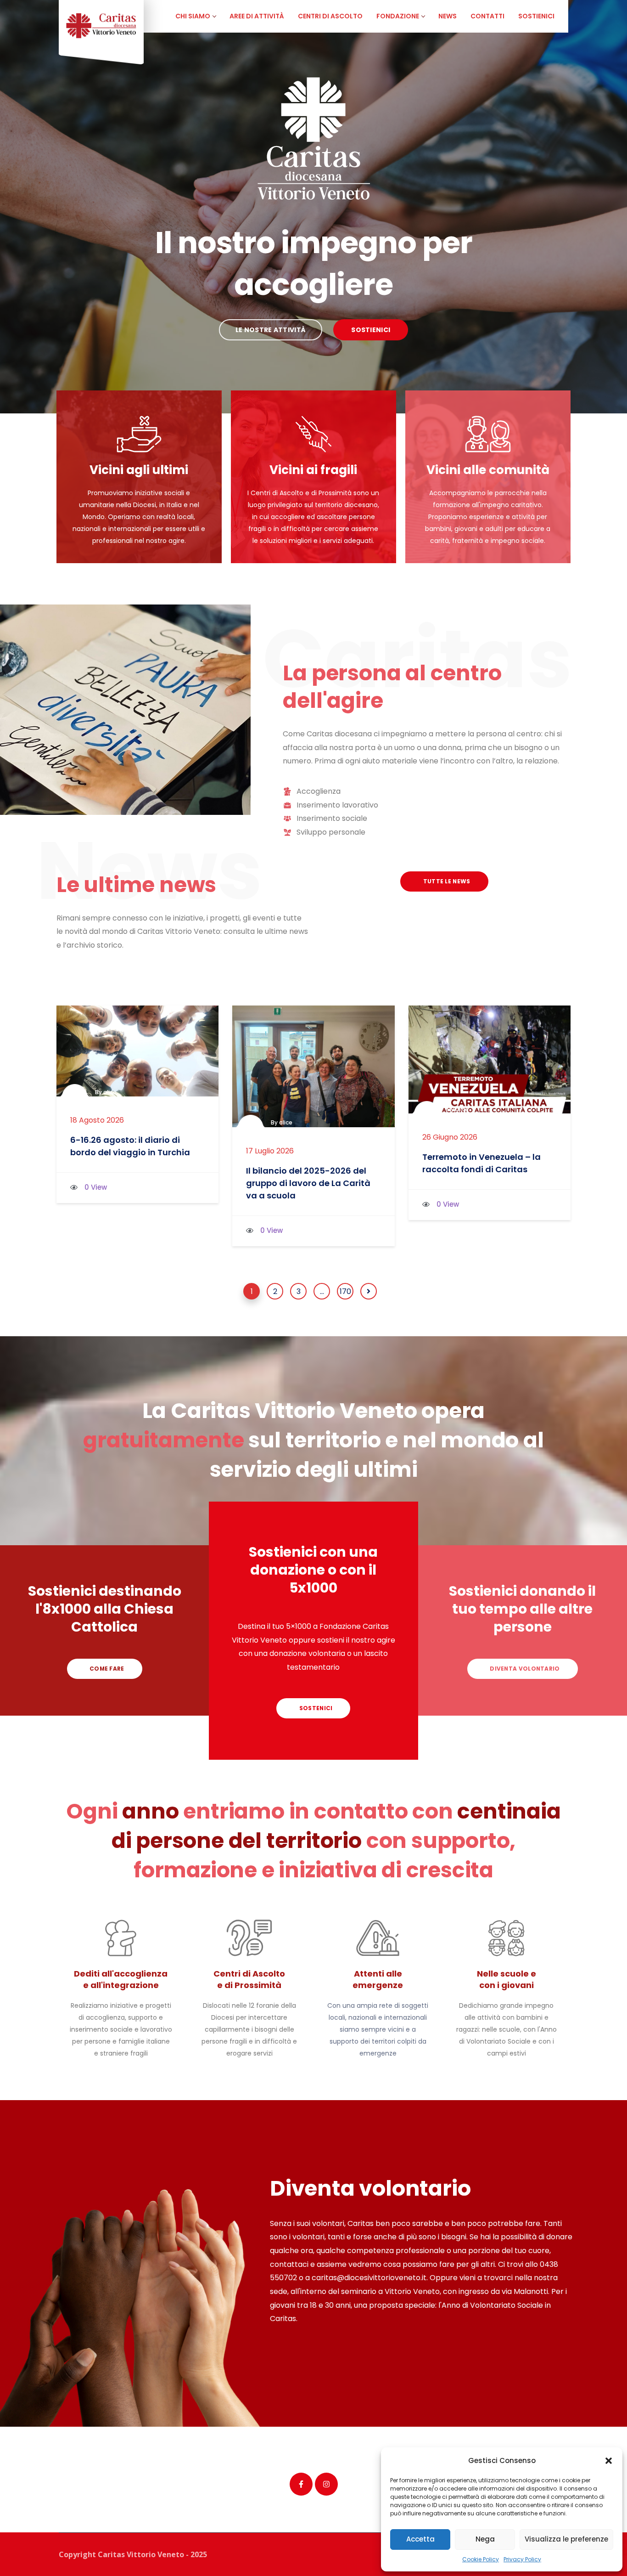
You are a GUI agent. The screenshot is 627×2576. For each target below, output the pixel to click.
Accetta (420, 2539)
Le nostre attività (271, 330)
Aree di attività (257, 16)
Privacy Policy (522, 2559)
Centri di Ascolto (330, 16)
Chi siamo (193, 16)
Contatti (487, 16)
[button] (609, 2461)
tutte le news (446, 881)
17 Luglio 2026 (270, 1151)
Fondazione (398, 16)
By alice (106, 1092)
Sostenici (315, 1708)
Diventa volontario (524, 1669)
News (448, 16)
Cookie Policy (481, 2559)
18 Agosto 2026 (97, 1120)
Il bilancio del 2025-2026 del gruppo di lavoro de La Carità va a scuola (308, 1183)
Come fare (106, 1669)
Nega (485, 2539)
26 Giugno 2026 (450, 1137)
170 (345, 1291)
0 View (96, 1187)
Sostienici (536, 16)
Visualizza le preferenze (566, 2539)
